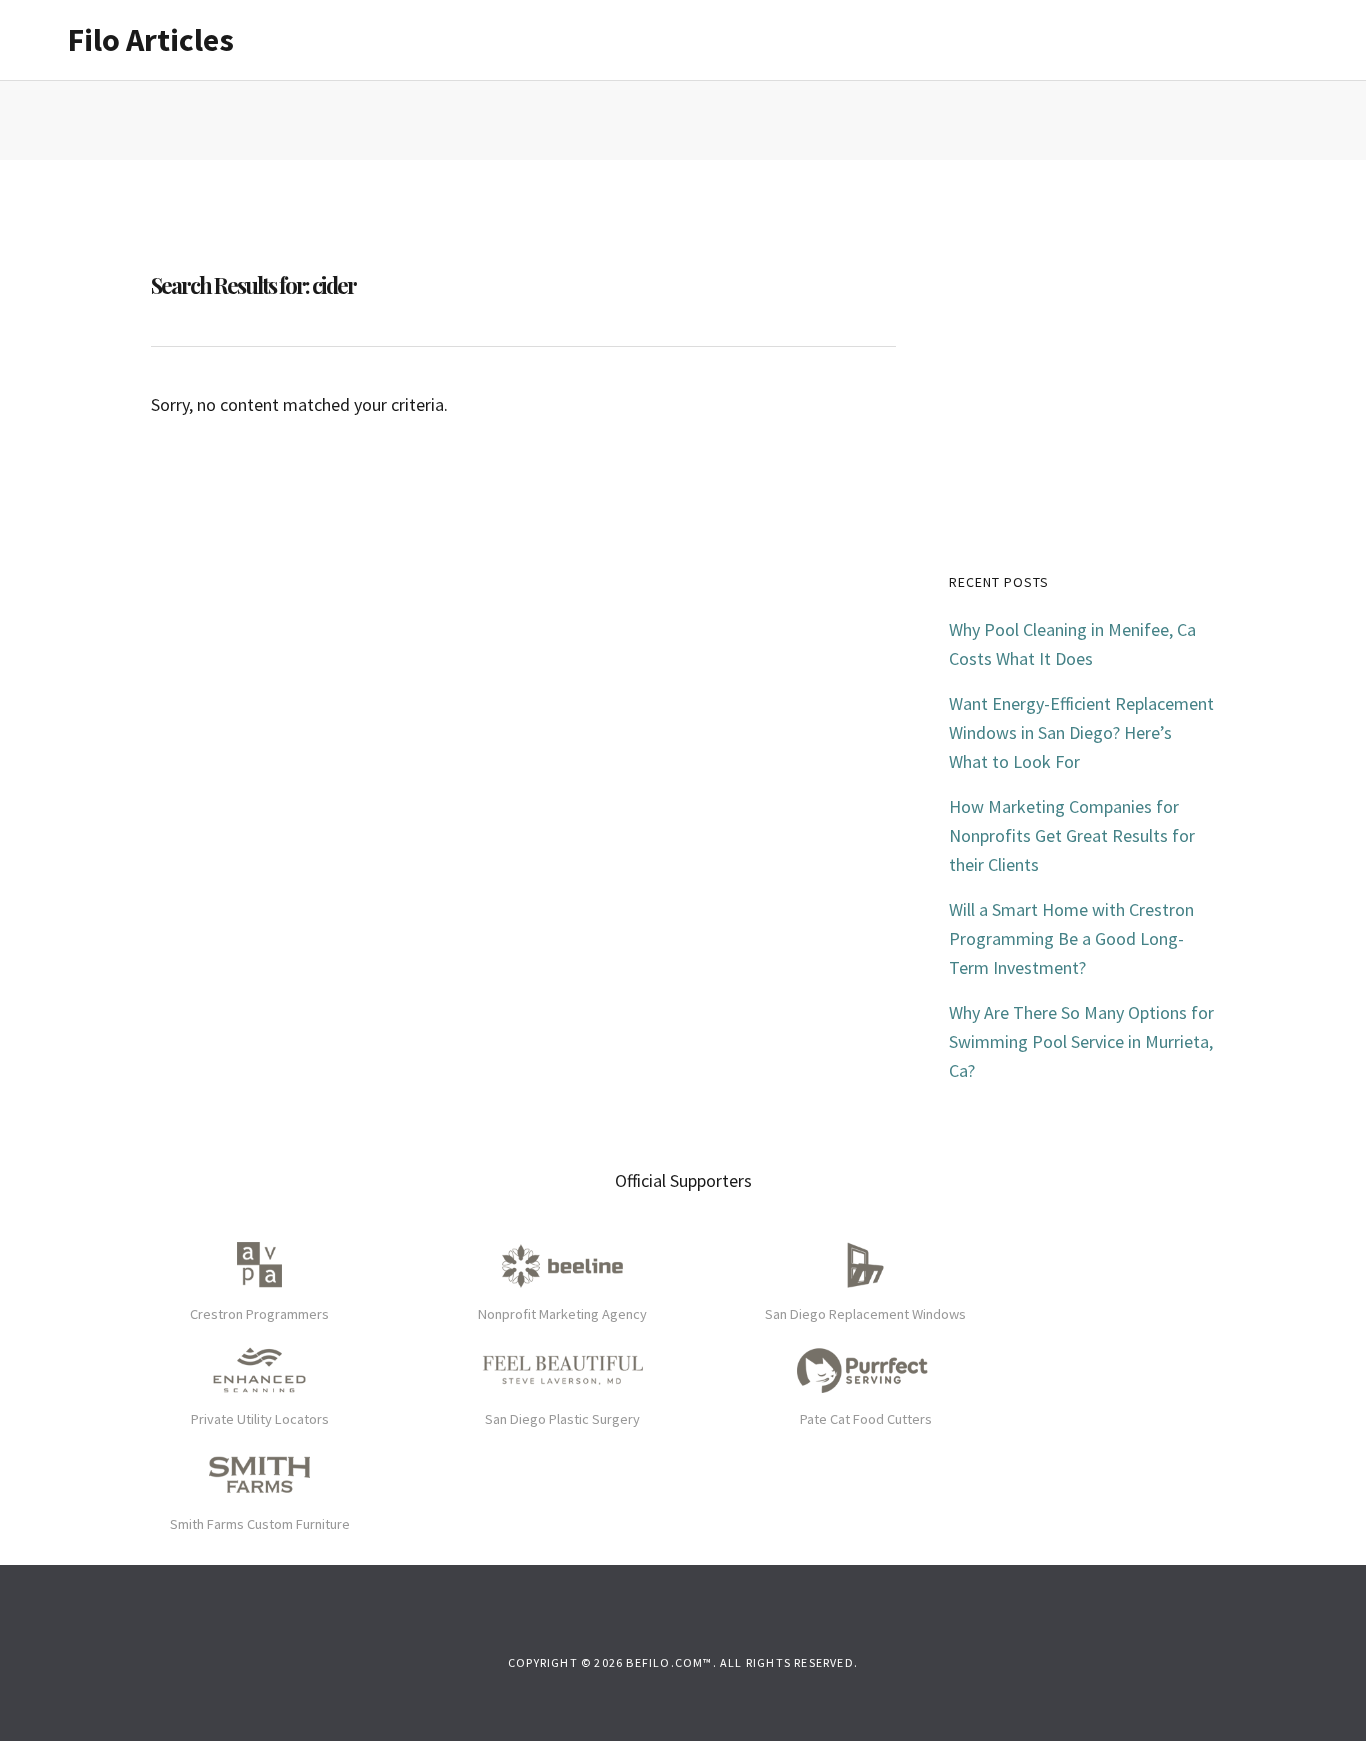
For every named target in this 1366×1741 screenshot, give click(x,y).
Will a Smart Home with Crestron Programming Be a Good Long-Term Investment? (1071, 938)
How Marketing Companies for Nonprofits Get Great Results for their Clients (1072, 835)
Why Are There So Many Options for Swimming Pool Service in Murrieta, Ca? (1081, 1041)
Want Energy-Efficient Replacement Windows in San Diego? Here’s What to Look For (1081, 732)
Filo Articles (151, 40)
